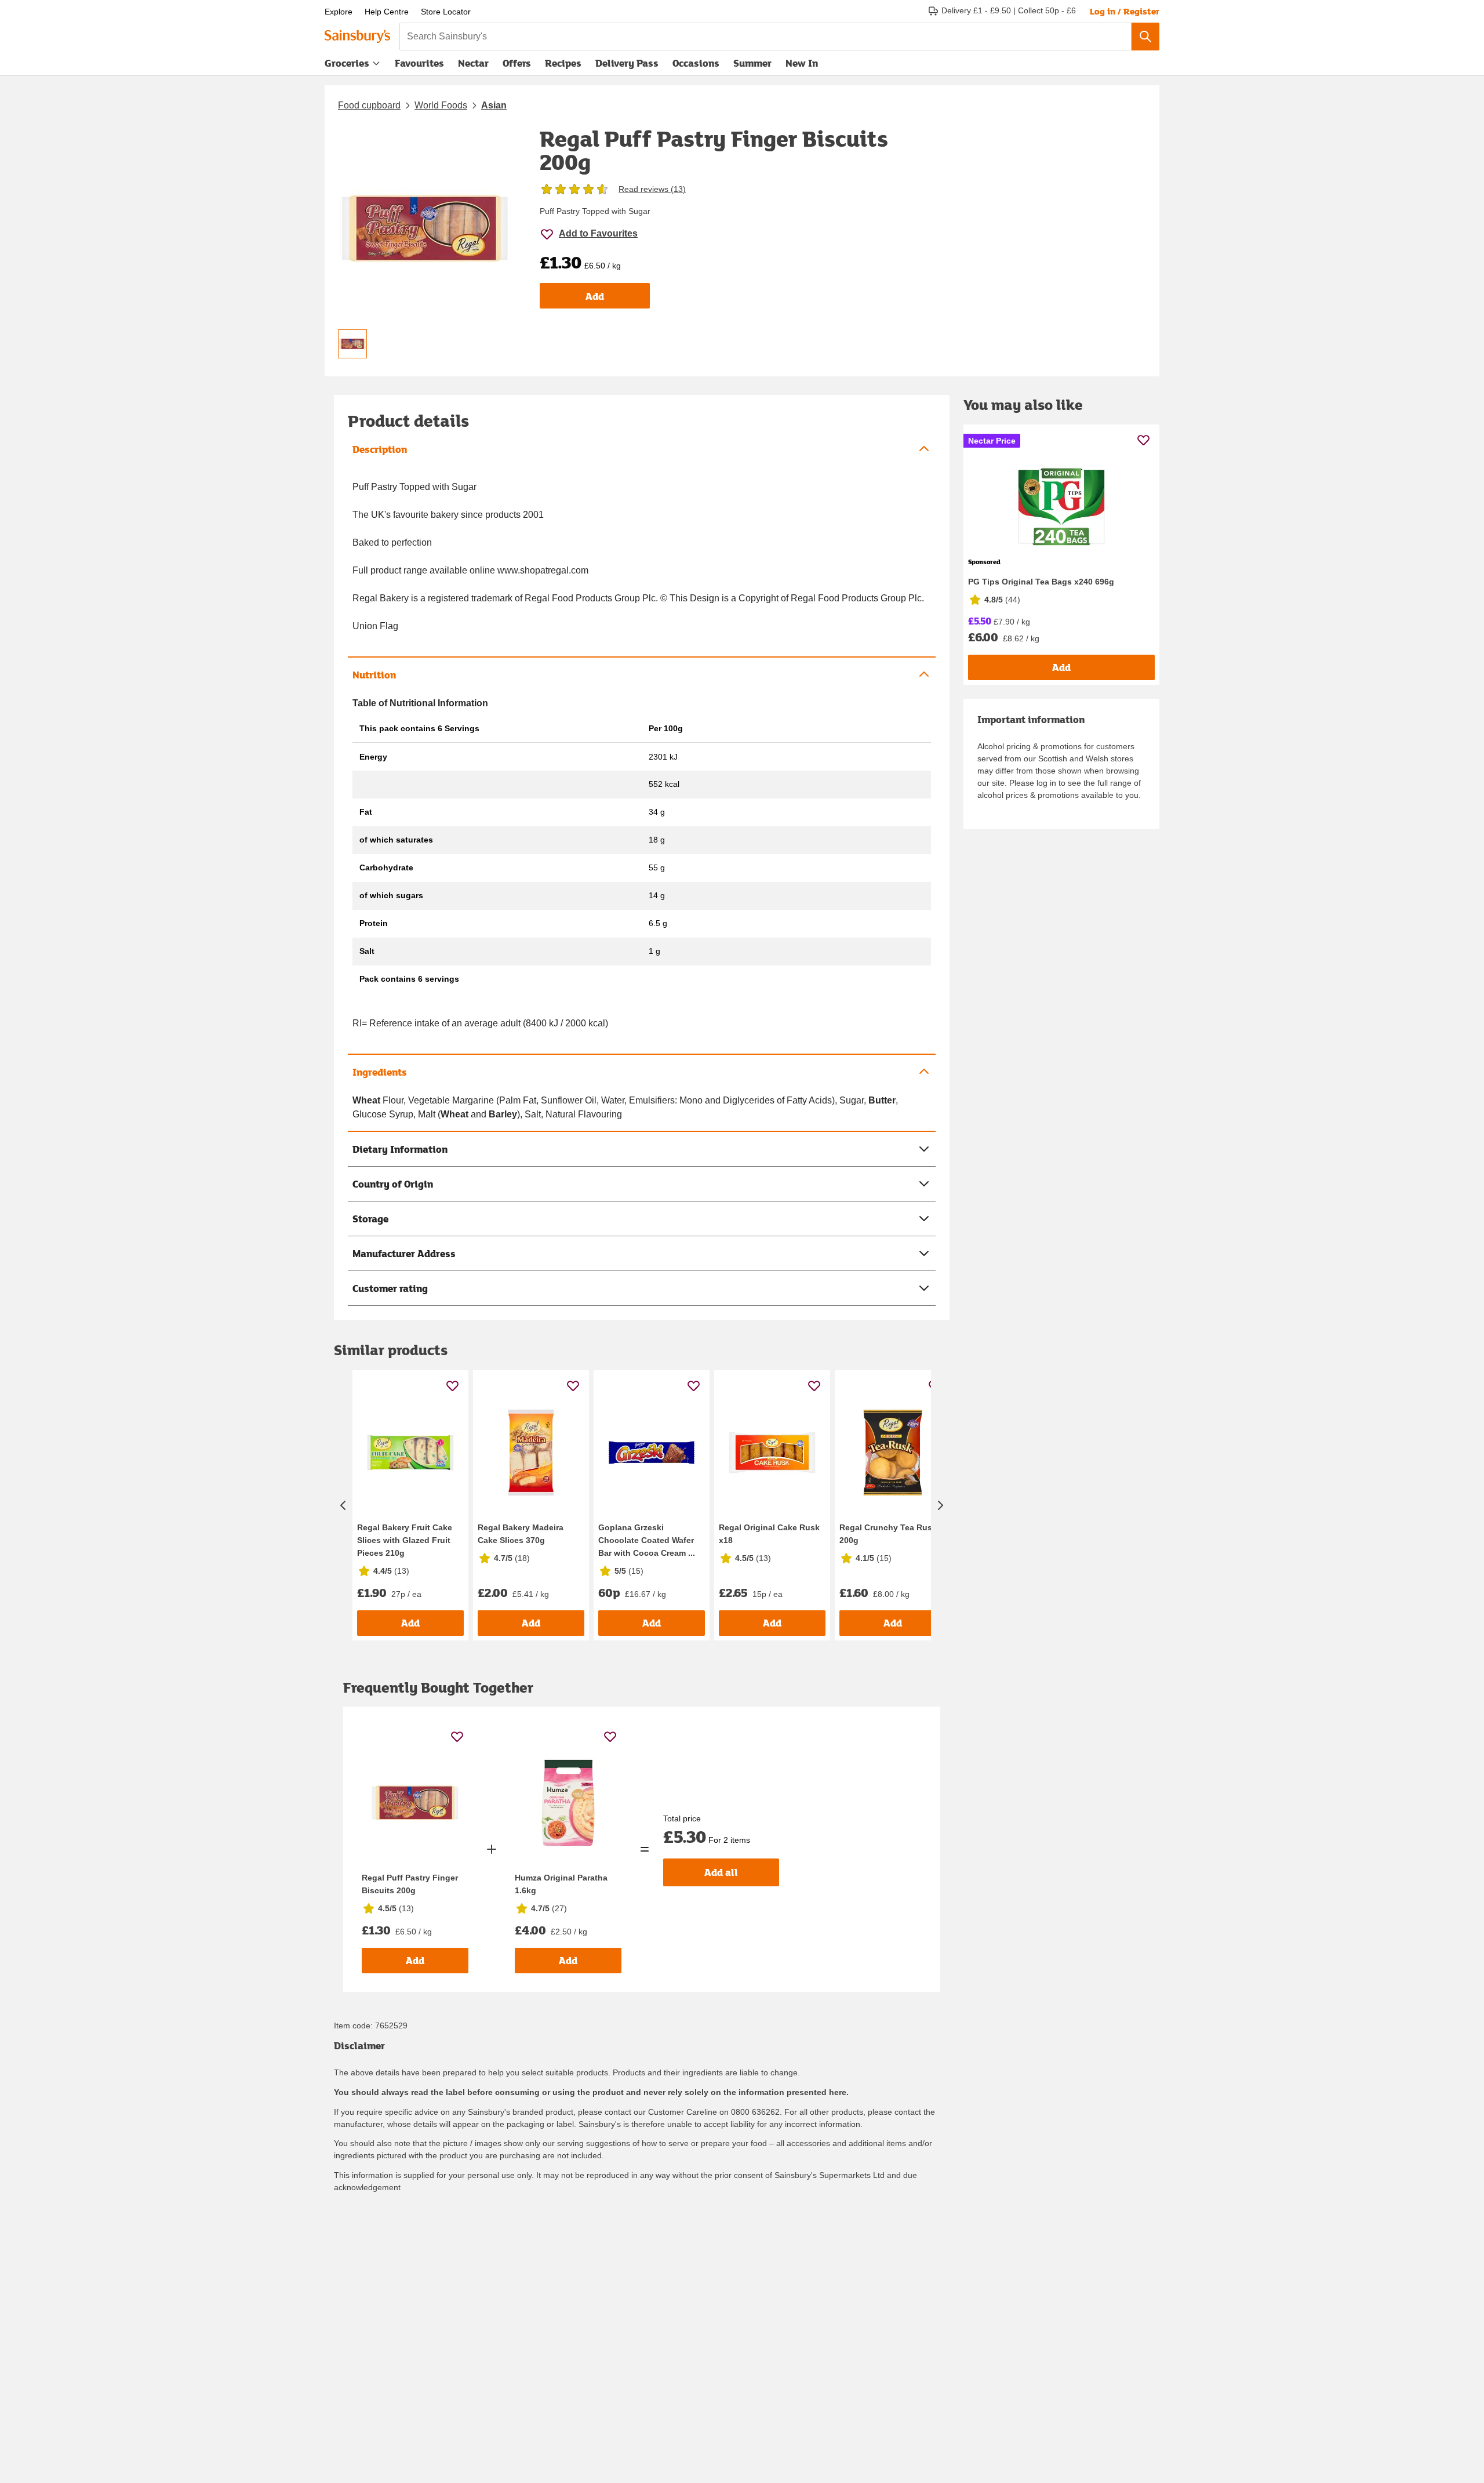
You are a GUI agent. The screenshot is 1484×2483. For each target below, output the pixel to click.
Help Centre (387, 12)
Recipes (563, 63)
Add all (721, 1872)
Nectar (473, 63)
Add (595, 296)
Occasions (696, 63)
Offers (517, 63)
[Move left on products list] (343, 1505)
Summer (752, 63)
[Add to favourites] (452, 1386)
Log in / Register (1125, 11)
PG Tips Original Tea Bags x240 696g (1041, 582)
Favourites (419, 63)
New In (802, 63)
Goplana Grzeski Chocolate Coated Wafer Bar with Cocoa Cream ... (647, 1540)
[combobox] (765, 37)
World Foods (441, 105)
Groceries (347, 63)
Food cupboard (369, 105)
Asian (494, 105)
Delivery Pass (627, 66)
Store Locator (446, 12)
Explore (339, 12)
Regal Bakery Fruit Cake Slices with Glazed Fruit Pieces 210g (405, 1540)
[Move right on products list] (940, 1505)
